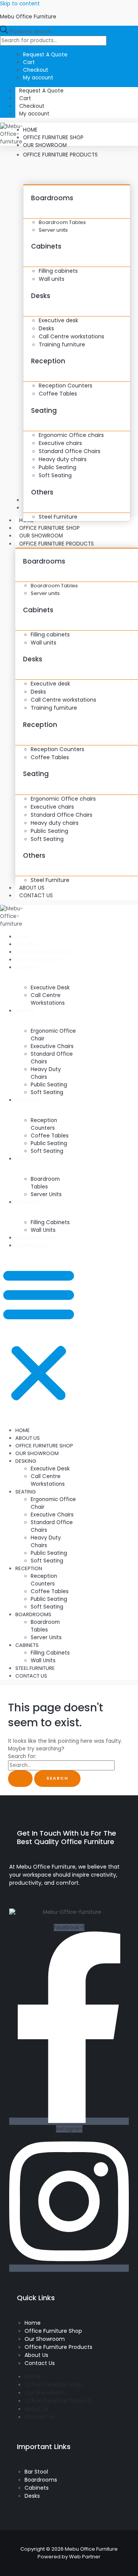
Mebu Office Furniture (28, 17)
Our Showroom (41, 536)
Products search (30, 32)
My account (34, 114)
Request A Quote (41, 91)
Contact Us (36, 896)
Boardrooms (52, 198)
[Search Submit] (20, 1779)
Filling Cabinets (50, 1222)
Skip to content (20, 4)
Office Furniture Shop (44, 952)
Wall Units (43, 1230)
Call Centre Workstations (48, 999)
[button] (39, 1334)
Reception (48, 361)
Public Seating (49, 1085)
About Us (28, 944)
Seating (44, 410)
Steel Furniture (35, 1238)
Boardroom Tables (45, 1183)
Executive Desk (50, 988)
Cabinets (46, 246)
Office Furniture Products (57, 544)
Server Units (46, 1194)
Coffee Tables (50, 1136)
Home (23, 937)
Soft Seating (47, 1092)
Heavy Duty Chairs (46, 1073)
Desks (41, 296)
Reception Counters (44, 1124)
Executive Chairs (52, 1046)
